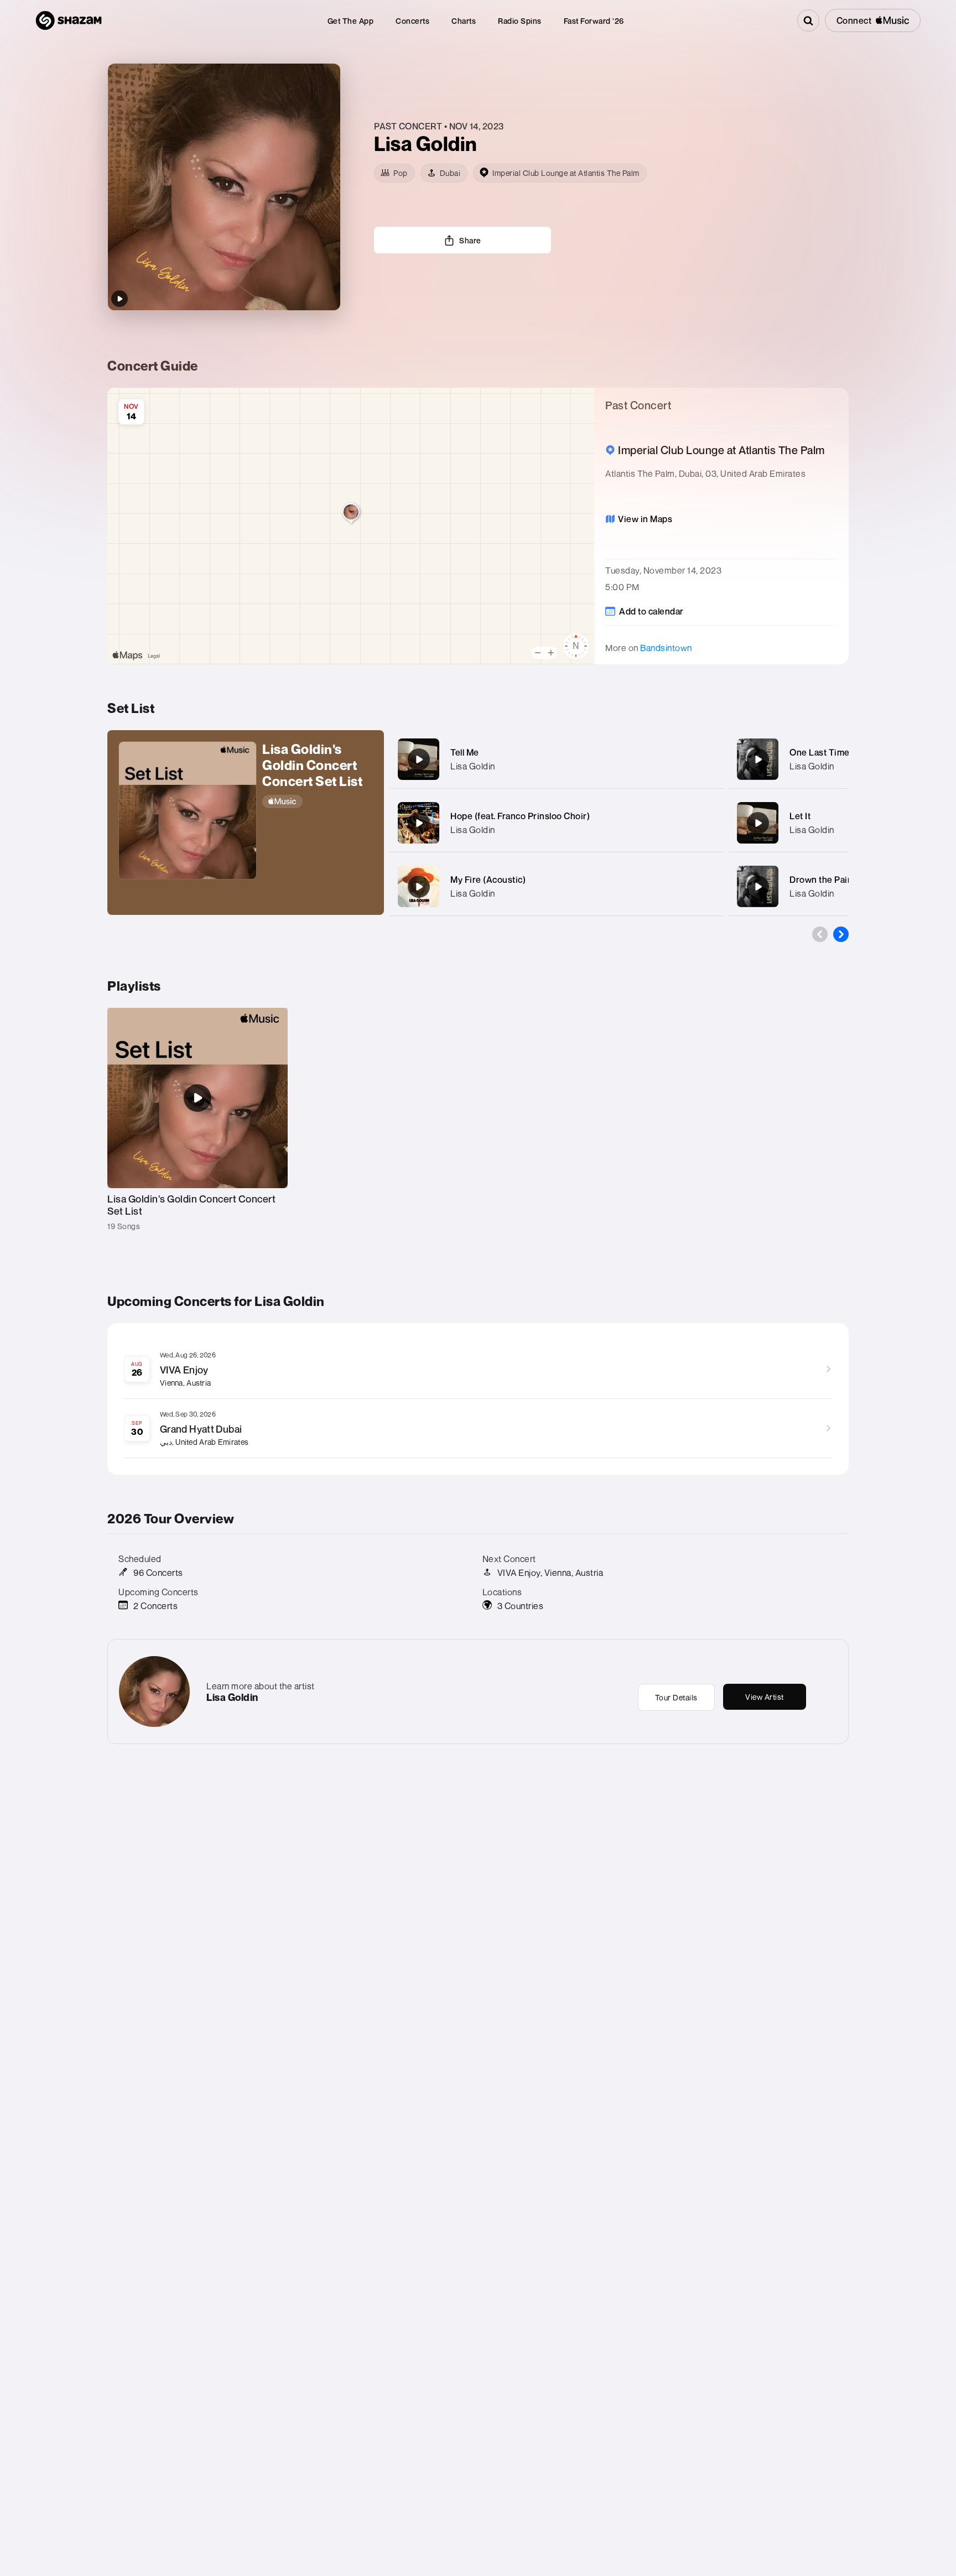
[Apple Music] (318, 802)
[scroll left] (820, 934)
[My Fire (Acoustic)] (419, 887)
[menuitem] (351, 21)
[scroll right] (841, 934)
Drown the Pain (821, 880)
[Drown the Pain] (758, 887)
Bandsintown (666, 648)
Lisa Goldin (473, 766)
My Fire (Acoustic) (488, 880)
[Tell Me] (419, 759)
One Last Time (820, 752)
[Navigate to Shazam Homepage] (69, 20)
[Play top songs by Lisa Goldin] (119, 299)
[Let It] (758, 823)
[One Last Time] (758, 759)
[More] (703, 759)
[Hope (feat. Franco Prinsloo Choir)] (419, 823)
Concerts (412, 21)
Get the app (351, 21)
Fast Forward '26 (594, 21)
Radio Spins (520, 21)
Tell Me (465, 752)
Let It (800, 816)
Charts (464, 21)
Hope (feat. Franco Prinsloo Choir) (520, 816)
